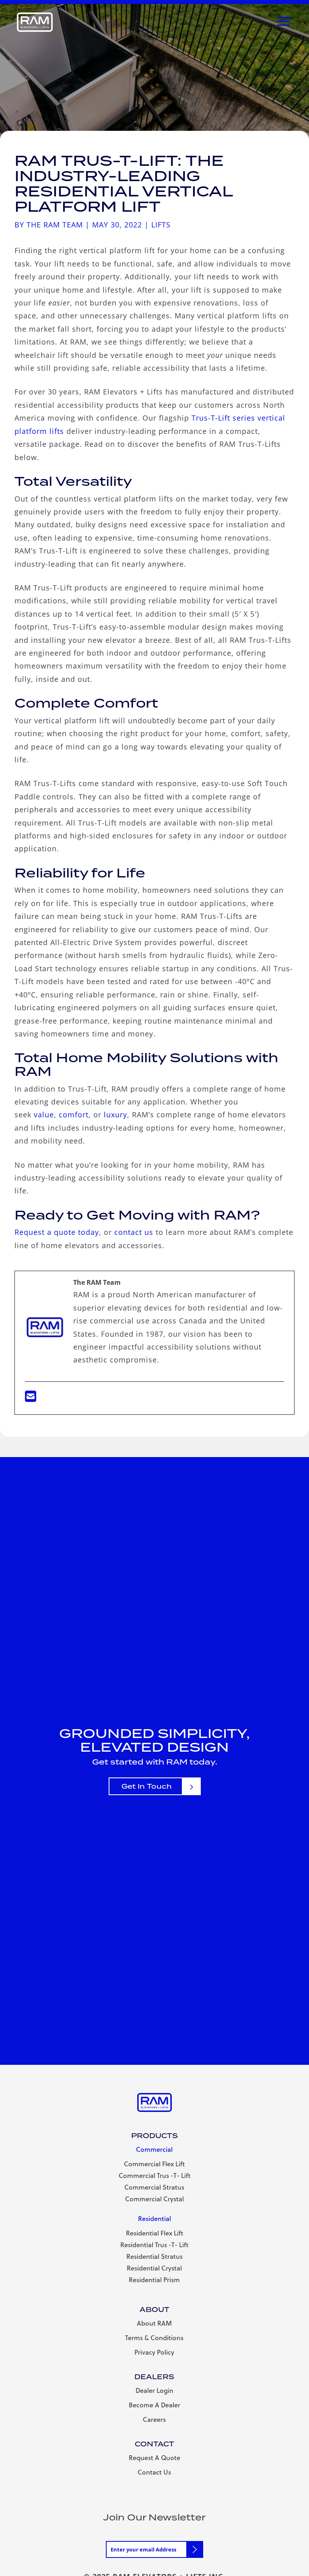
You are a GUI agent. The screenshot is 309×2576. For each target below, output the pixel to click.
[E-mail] (31, 1399)
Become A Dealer (154, 2405)
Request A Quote (154, 2457)
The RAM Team (55, 225)
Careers (154, 2419)
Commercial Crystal (154, 2199)
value (44, 1115)
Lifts (161, 225)
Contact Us (154, 2472)
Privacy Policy (154, 2352)
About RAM (154, 2323)
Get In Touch (147, 1786)
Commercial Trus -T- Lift (154, 2175)
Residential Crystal (154, 2268)
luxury (115, 1115)
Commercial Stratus (154, 2187)
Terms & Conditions (154, 2338)
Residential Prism (154, 2280)
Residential (154, 2218)
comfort (74, 1115)
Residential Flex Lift (154, 2233)
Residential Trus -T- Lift (154, 2245)
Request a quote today (57, 1232)
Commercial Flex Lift (154, 2164)
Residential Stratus (154, 2256)
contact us (134, 1232)
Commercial (154, 2149)
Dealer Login (154, 2390)
